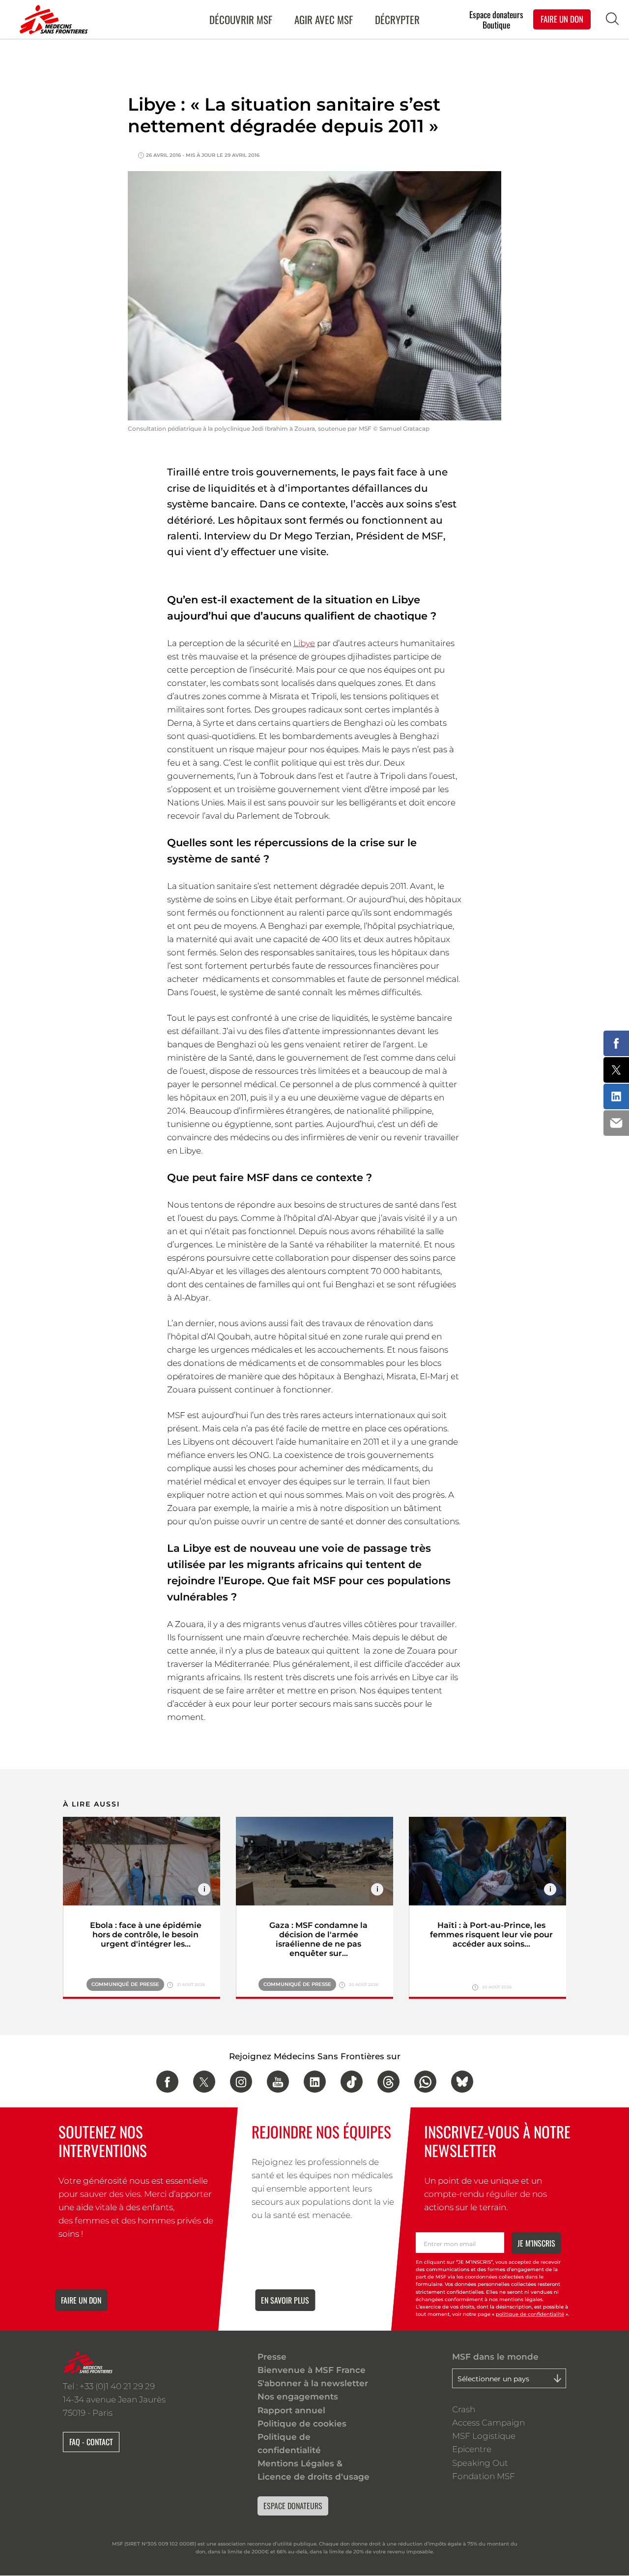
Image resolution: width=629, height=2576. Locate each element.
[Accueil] (52, 20)
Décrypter (397, 19)
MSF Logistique (484, 2436)
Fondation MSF (484, 2476)
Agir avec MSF (324, 19)
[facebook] (167, 2082)
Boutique (496, 25)
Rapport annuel (291, 2410)
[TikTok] (352, 2082)
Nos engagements (298, 2397)
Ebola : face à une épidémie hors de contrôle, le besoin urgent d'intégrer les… (146, 1935)
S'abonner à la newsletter (313, 2383)
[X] (204, 2082)
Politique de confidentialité (289, 2443)
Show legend (204, 1889)
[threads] (388, 2082)
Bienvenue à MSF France (312, 2370)
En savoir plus (285, 2300)
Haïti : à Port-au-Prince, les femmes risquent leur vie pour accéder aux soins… (491, 1935)
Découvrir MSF (241, 19)
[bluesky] (462, 2082)
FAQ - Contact (91, 2442)
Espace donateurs (496, 14)
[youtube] (278, 2082)
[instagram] (241, 2082)
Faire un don (81, 2300)
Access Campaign (488, 2423)
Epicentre (472, 2449)
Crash (464, 2409)
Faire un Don (562, 19)
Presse (272, 2357)
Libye (304, 643)
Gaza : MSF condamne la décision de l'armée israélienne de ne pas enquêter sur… (318, 1939)
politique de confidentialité (530, 2315)
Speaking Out (480, 2463)
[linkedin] (315, 2082)
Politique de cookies (302, 2424)
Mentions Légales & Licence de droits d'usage (314, 2470)
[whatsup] (425, 2082)
